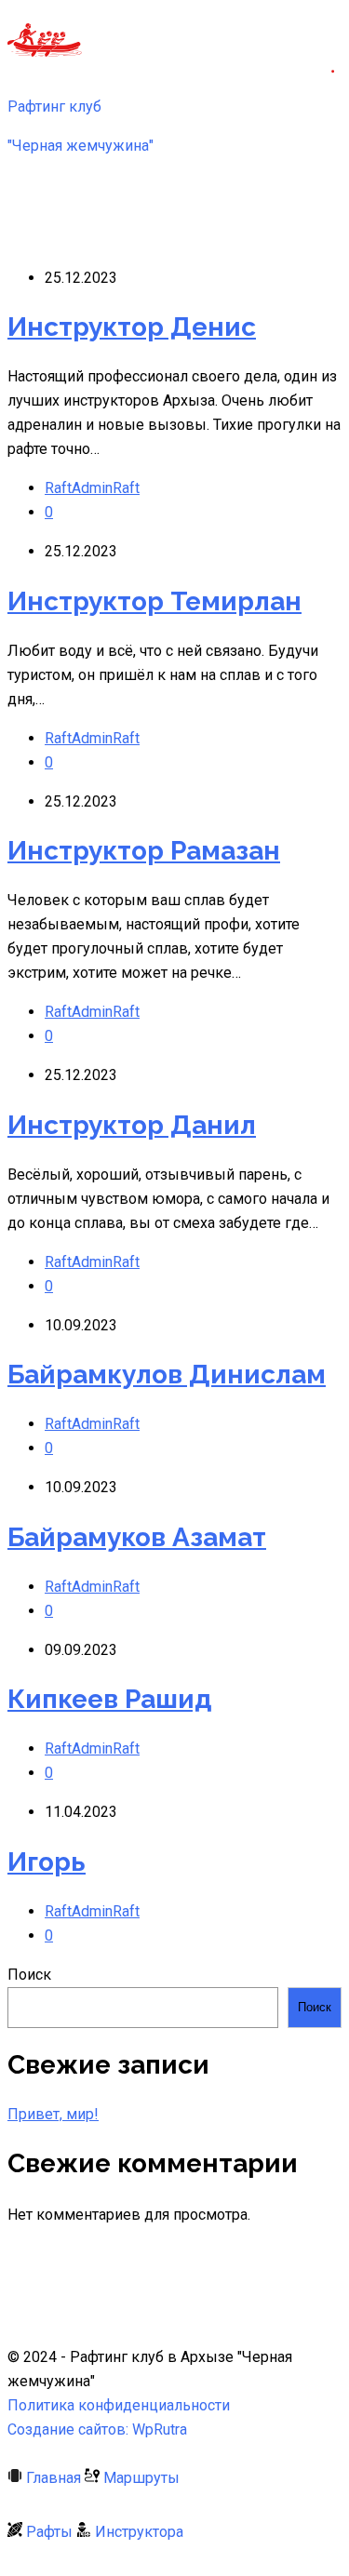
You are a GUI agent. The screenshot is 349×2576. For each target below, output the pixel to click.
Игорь (47, 1862)
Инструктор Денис (132, 327)
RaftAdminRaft (92, 488)
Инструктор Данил (132, 1125)
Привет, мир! (53, 2114)
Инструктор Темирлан (154, 601)
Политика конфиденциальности (119, 2405)
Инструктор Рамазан (144, 851)
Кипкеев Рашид (110, 1699)
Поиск (29, 1975)
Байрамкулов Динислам (167, 1375)
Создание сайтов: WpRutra (97, 2429)
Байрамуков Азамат (137, 1537)
